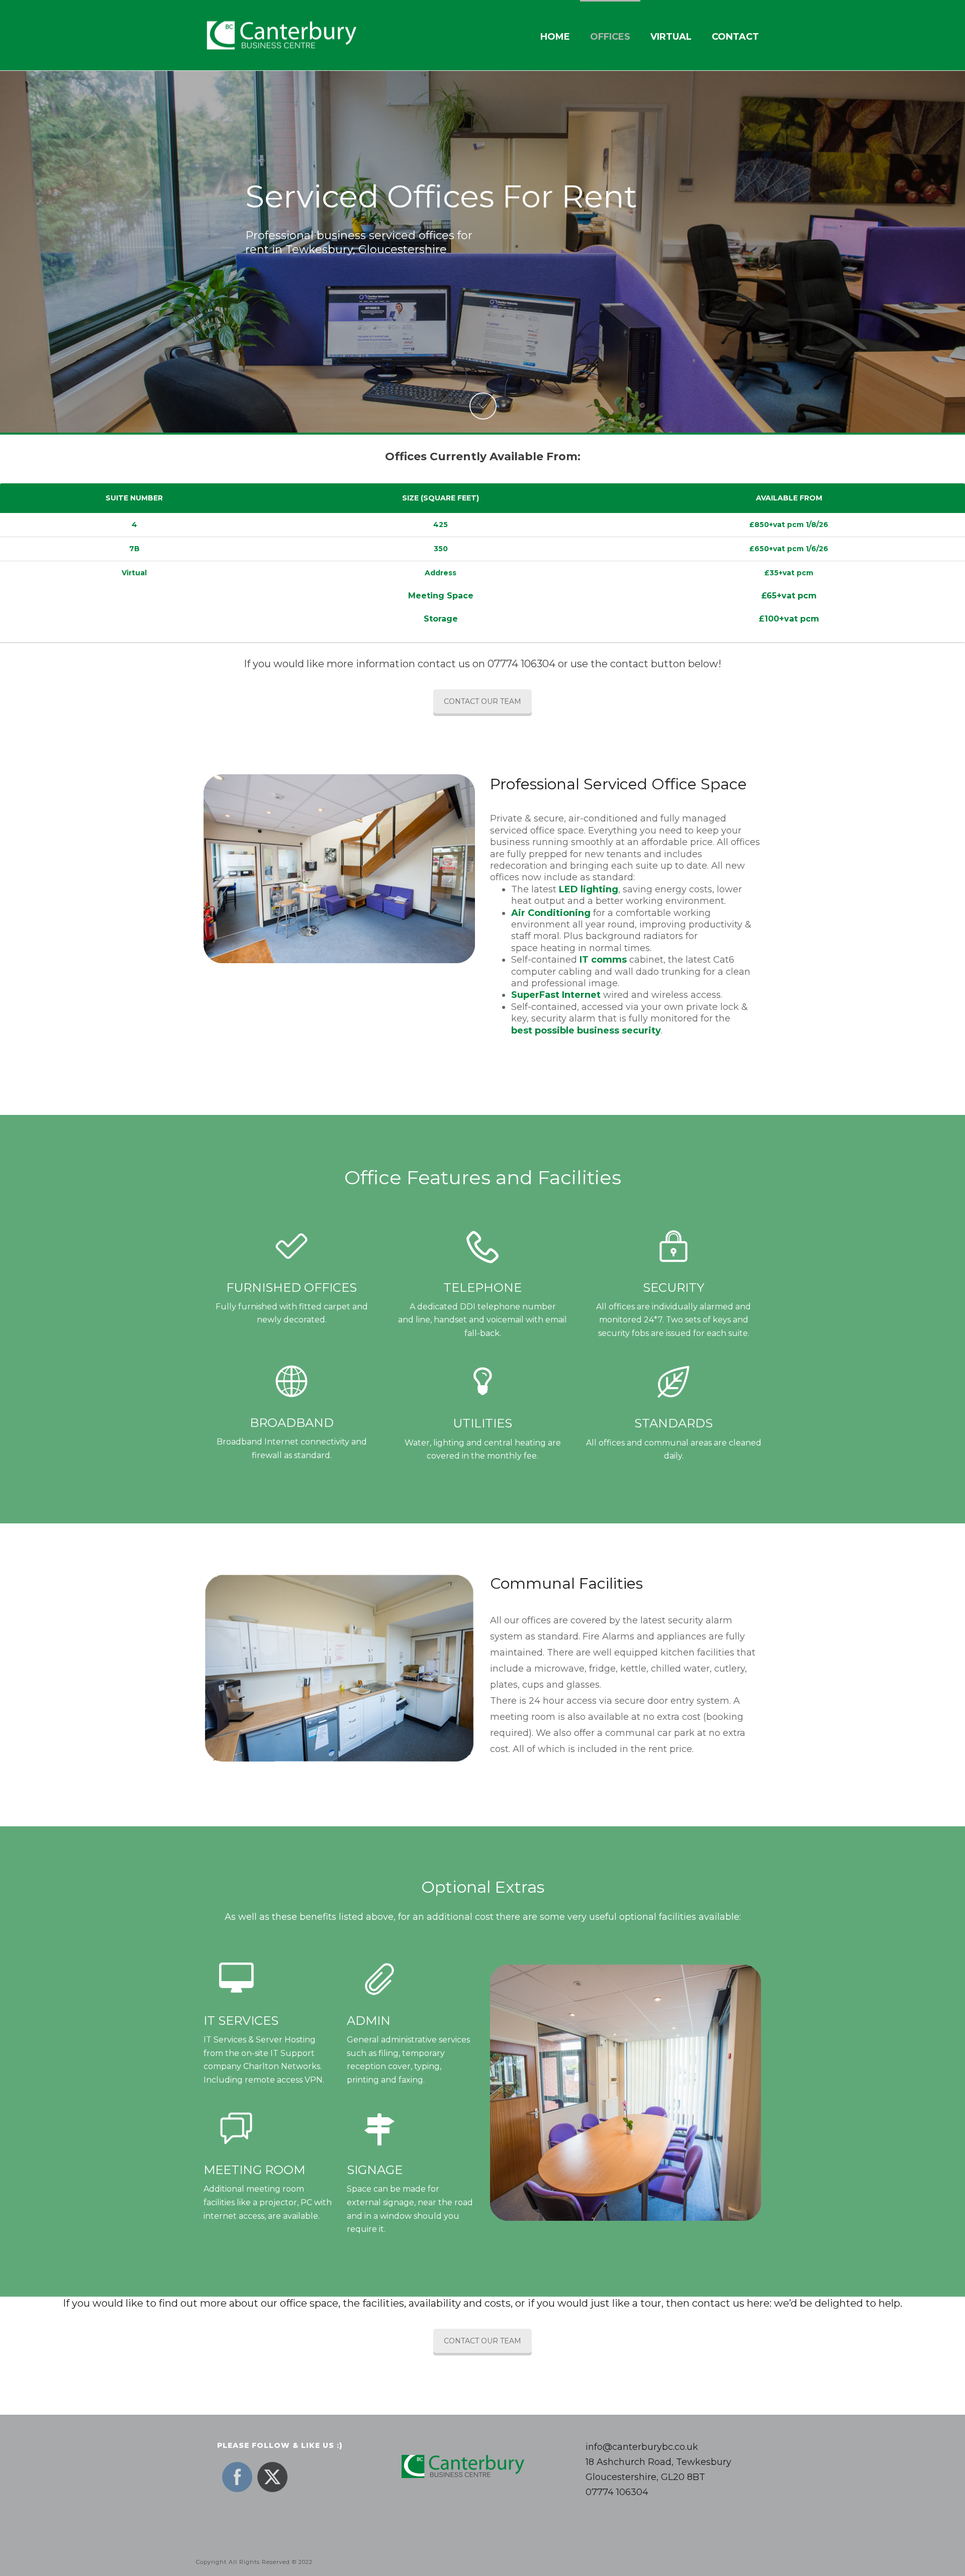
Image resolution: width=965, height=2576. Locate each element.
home (555, 37)
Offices (610, 37)
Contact (735, 37)
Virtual (671, 37)
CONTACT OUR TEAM (482, 701)
